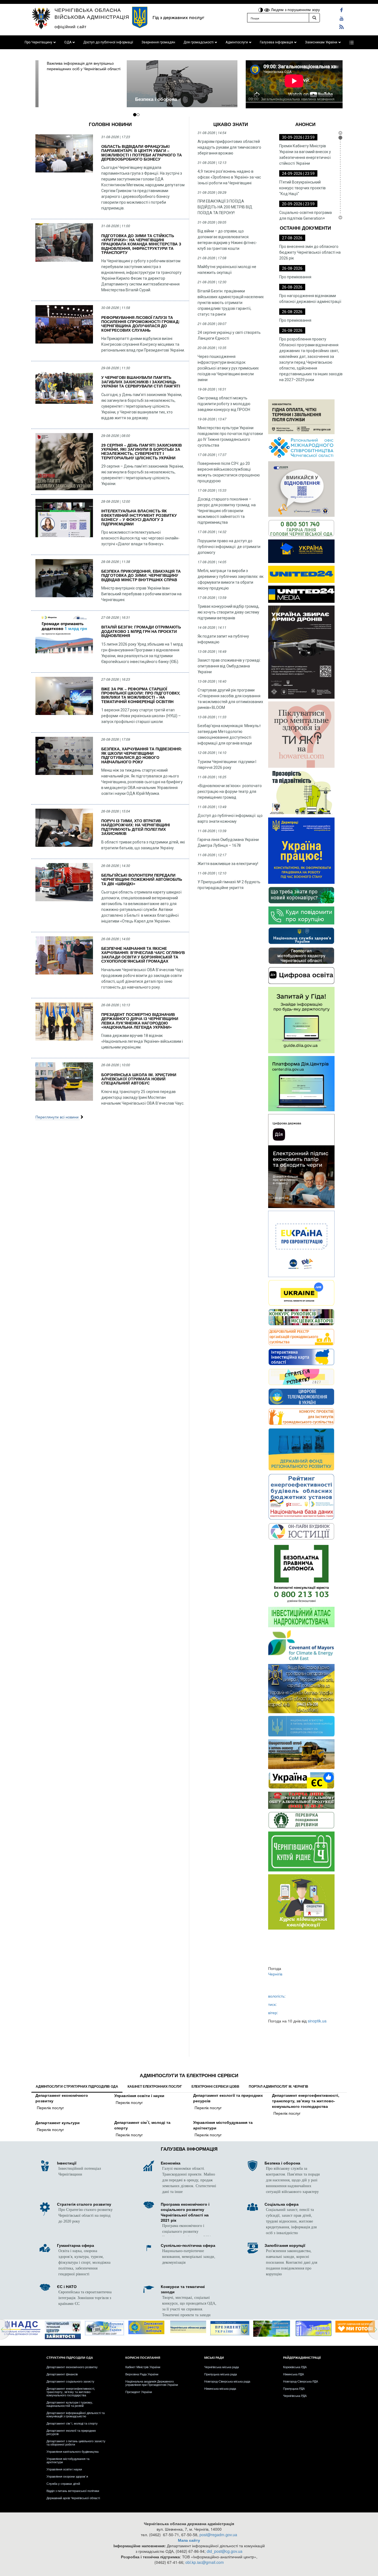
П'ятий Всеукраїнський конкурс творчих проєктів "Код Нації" (302, 188)
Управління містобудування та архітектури (223, 2125)
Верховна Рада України (142, 2374)
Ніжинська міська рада (220, 2388)
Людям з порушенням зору (295, 9)
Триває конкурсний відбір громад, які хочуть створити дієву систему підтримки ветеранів (228, 612)
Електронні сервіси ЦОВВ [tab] (215, 2087)
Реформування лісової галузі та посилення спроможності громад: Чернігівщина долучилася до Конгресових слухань (141, 324)
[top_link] (351, 42)
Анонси (305, 125)
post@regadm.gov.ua (218, 2535)
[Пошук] (314, 18)
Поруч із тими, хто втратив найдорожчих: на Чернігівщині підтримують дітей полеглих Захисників (136, 827)
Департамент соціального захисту (70, 2381)
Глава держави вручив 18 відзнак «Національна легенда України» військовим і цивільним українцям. (142, 1041)
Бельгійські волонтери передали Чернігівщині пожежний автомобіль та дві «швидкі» (142, 880)
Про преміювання (295, 277)
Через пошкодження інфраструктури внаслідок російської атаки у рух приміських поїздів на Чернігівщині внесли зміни (228, 368)
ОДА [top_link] (68, 42)
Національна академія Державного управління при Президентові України (152, 2383)
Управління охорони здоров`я (67, 2476)
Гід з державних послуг (178, 18)
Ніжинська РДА (293, 2374)
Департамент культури (58, 2123)
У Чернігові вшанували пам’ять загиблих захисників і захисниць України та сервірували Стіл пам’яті (141, 382)
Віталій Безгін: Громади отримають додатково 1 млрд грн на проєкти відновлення (141, 631)
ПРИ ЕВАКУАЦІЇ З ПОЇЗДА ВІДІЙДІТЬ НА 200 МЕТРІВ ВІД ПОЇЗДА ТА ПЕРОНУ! (225, 207)
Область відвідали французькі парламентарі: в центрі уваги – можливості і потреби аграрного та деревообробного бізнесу (142, 153)
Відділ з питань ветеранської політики (73, 2491)
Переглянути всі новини (58, 1117)
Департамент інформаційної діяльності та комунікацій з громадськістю (76, 2414)
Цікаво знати (231, 125)
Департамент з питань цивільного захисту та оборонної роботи (76, 2443)
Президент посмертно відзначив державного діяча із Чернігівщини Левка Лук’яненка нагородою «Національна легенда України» (140, 1021)
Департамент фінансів (62, 2374)
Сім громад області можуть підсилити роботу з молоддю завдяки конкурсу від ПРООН (224, 404)
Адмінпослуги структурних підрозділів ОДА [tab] (77, 2087)
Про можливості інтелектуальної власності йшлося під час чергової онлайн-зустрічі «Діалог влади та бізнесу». (140, 538)
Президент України (139, 2392)
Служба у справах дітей (63, 2483)
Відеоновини (294, 106)
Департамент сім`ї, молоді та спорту (142, 2125)
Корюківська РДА (295, 2367)
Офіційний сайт (71, 26)
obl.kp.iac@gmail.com (205, 2562)
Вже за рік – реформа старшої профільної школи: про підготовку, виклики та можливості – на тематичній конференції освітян (141, 695)
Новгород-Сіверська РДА (301, 2381)
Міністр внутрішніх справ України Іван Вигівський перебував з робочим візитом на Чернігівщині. (141, 594)
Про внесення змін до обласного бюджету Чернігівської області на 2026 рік (310, 252)
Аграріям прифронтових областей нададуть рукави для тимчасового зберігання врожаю (229, 147)
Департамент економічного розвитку (62, 2098)
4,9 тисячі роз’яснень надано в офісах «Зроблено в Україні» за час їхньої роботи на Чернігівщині (229, 177)
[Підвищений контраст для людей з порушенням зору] (261, 9)
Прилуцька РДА (294, 2388)
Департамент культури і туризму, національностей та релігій (70, 2404)
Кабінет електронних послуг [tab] (155, 2087)
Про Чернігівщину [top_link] (38, 42)
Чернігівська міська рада (222, 2367)
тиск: (272, 2004)
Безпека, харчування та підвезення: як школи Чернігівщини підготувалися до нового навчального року (142, 755)
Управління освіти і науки (139, 2096)
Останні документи (305, 228)
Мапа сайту (189, 2540)
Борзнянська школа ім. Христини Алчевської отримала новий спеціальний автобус (139, 1079)
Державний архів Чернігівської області (73, 2498)
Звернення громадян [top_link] (158, 42)
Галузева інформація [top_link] (276, 42)
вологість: (277, 1996)
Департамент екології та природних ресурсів (228, 2098)
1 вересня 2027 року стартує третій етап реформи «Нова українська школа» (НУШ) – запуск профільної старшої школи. (141, 716)
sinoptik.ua (317, 2021)
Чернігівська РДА (295, 2396)
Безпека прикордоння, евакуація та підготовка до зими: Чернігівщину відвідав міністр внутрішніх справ (141, 576)
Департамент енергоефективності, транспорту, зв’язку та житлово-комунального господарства (306, 2101)
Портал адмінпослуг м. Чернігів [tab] (279, 2087)
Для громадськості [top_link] (199, 42)
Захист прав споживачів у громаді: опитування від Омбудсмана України (229, 666)
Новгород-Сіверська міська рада (227, 2381)
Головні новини (110, 125)
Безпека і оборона (65, 99)
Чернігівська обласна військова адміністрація (92, 13)
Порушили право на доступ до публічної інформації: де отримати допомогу (229, 547)
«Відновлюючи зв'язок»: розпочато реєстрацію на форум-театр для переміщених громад (230, 792)
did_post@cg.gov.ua (225, 2551)
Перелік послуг (50, 2108)
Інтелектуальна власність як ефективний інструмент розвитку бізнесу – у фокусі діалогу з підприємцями (139, 517)
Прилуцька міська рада (221, 2374)
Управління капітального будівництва (73, 2451)
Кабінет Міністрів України (143, 2367)
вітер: (273, 2012)
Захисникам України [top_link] (321, 42)
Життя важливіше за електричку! (228, 864)
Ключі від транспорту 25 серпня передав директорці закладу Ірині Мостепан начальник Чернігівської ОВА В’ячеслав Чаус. (143, 1097)
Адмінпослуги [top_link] (237, 42)
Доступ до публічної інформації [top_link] (108, 42)
